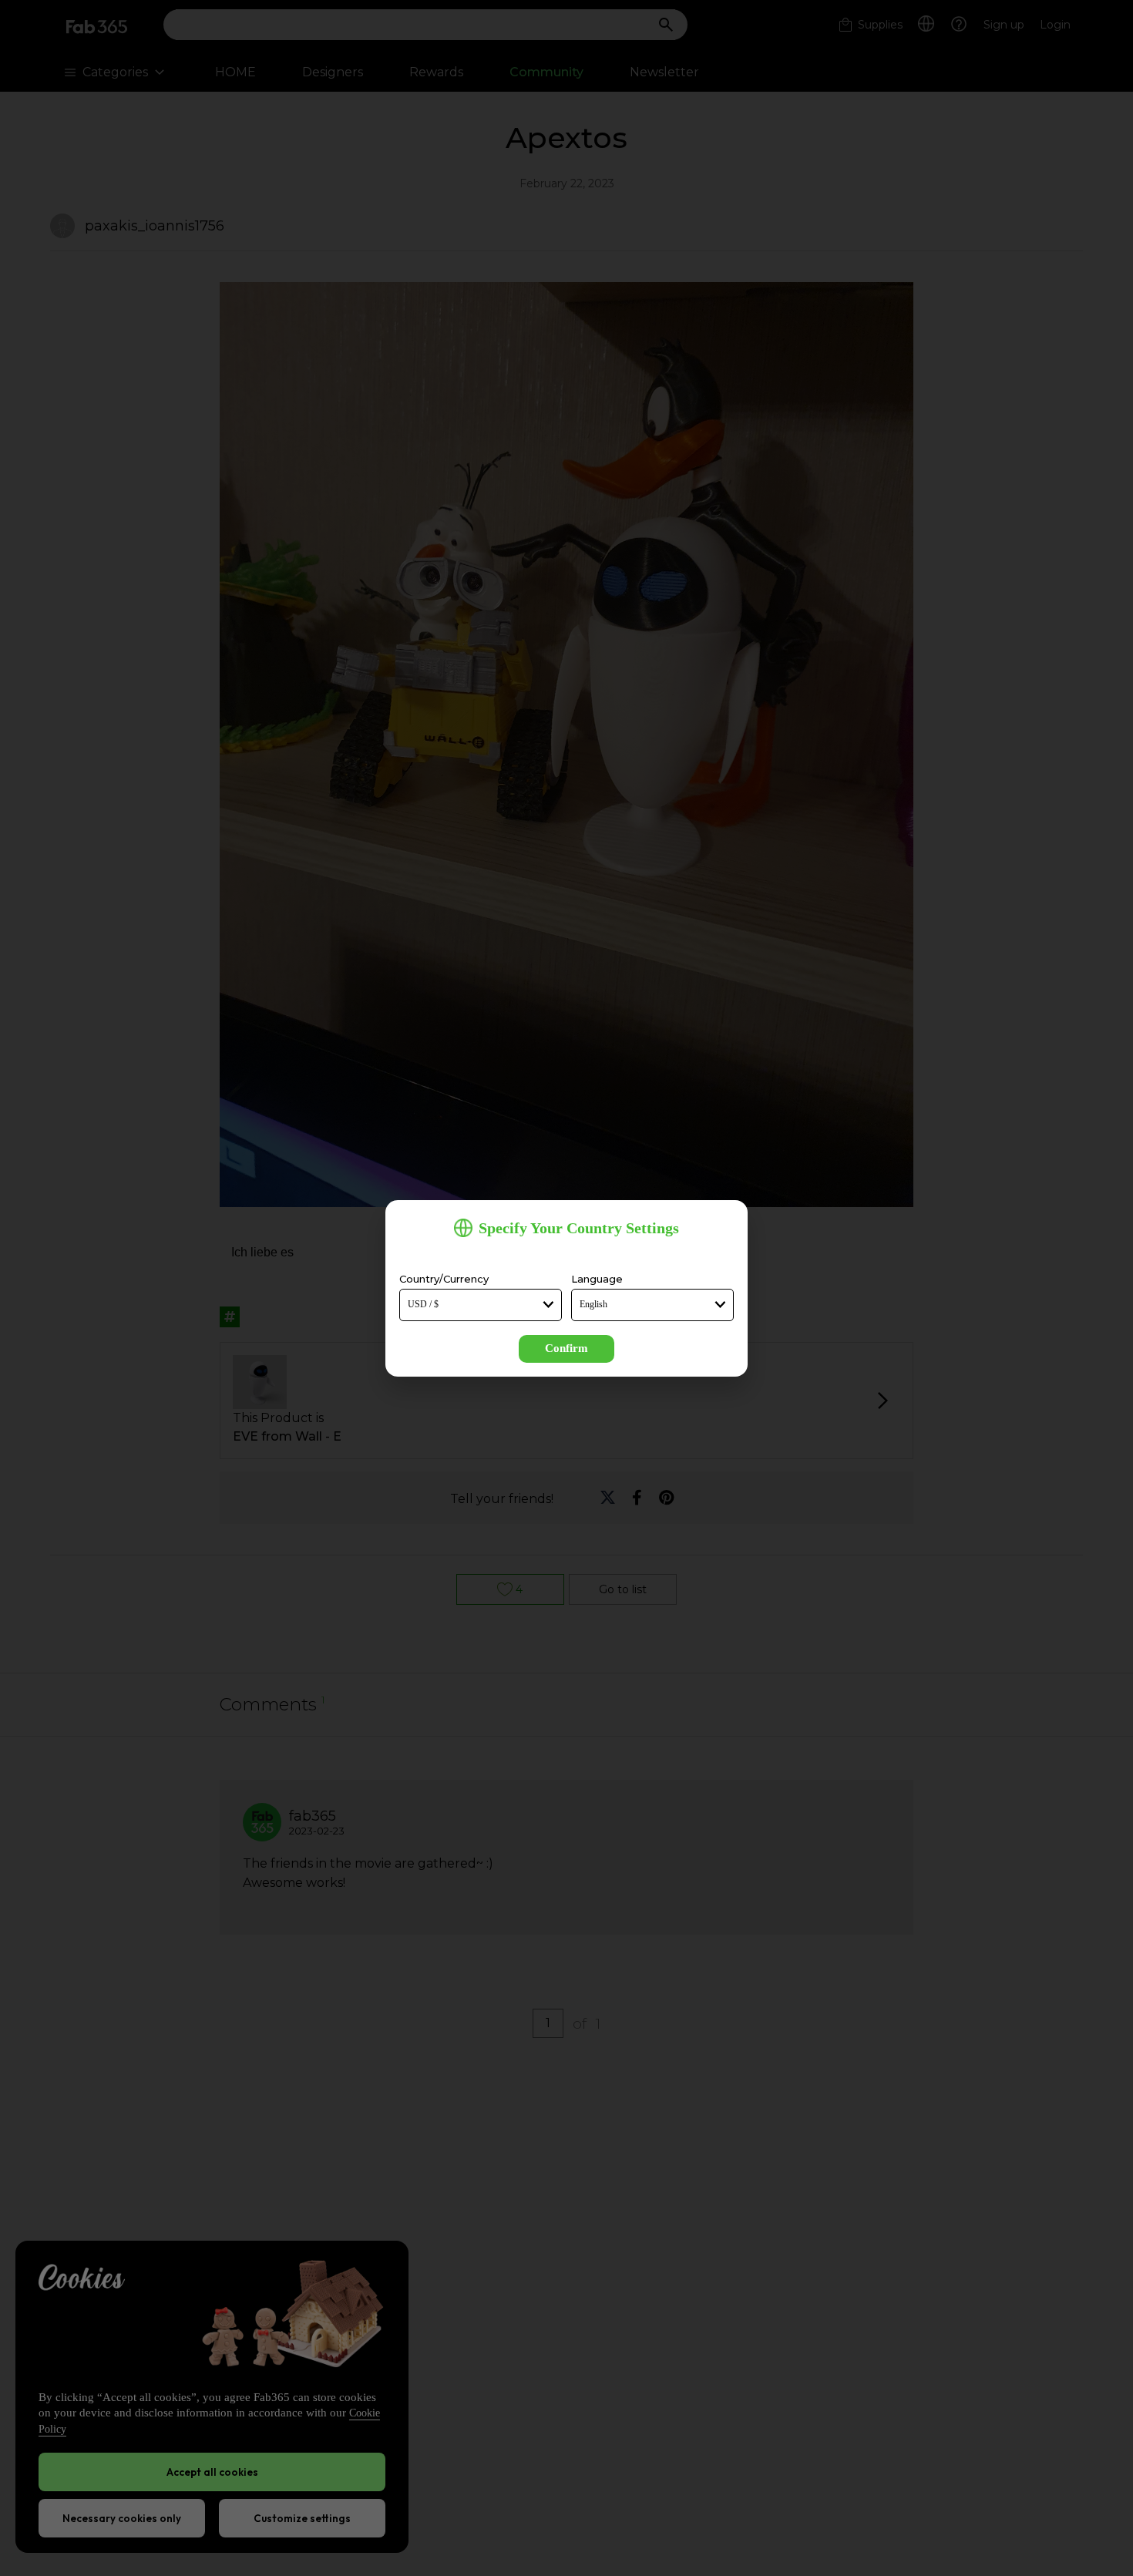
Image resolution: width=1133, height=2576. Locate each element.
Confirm (566, 1348)
